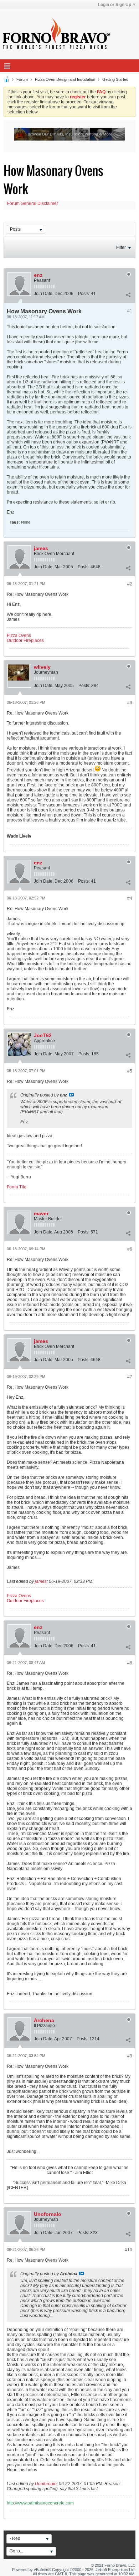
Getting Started (115, 79)
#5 (130, 1071)
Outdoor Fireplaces (25, 641)
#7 (130, 1377)
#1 (130, 311)
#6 (130, 1249)
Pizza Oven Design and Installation (65, 79)
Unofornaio (48, 2214)
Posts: (84, 294)
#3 (130, 703)
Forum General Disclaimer (33, 203)
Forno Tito (17, 1187)
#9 (130, 2056)
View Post (71, 1095)
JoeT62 (43, 1035)
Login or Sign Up (115, 5)
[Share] (128, 295)
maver (41, 1213)
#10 (128, 2250)
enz (38, 275)
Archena (44, 2020)
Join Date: (44, 294)
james (41, 548)
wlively (42, 667)
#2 (130, 584)
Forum (22, 79)
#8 (130, 1663)
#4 (130, 898)
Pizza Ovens (19, 636)
